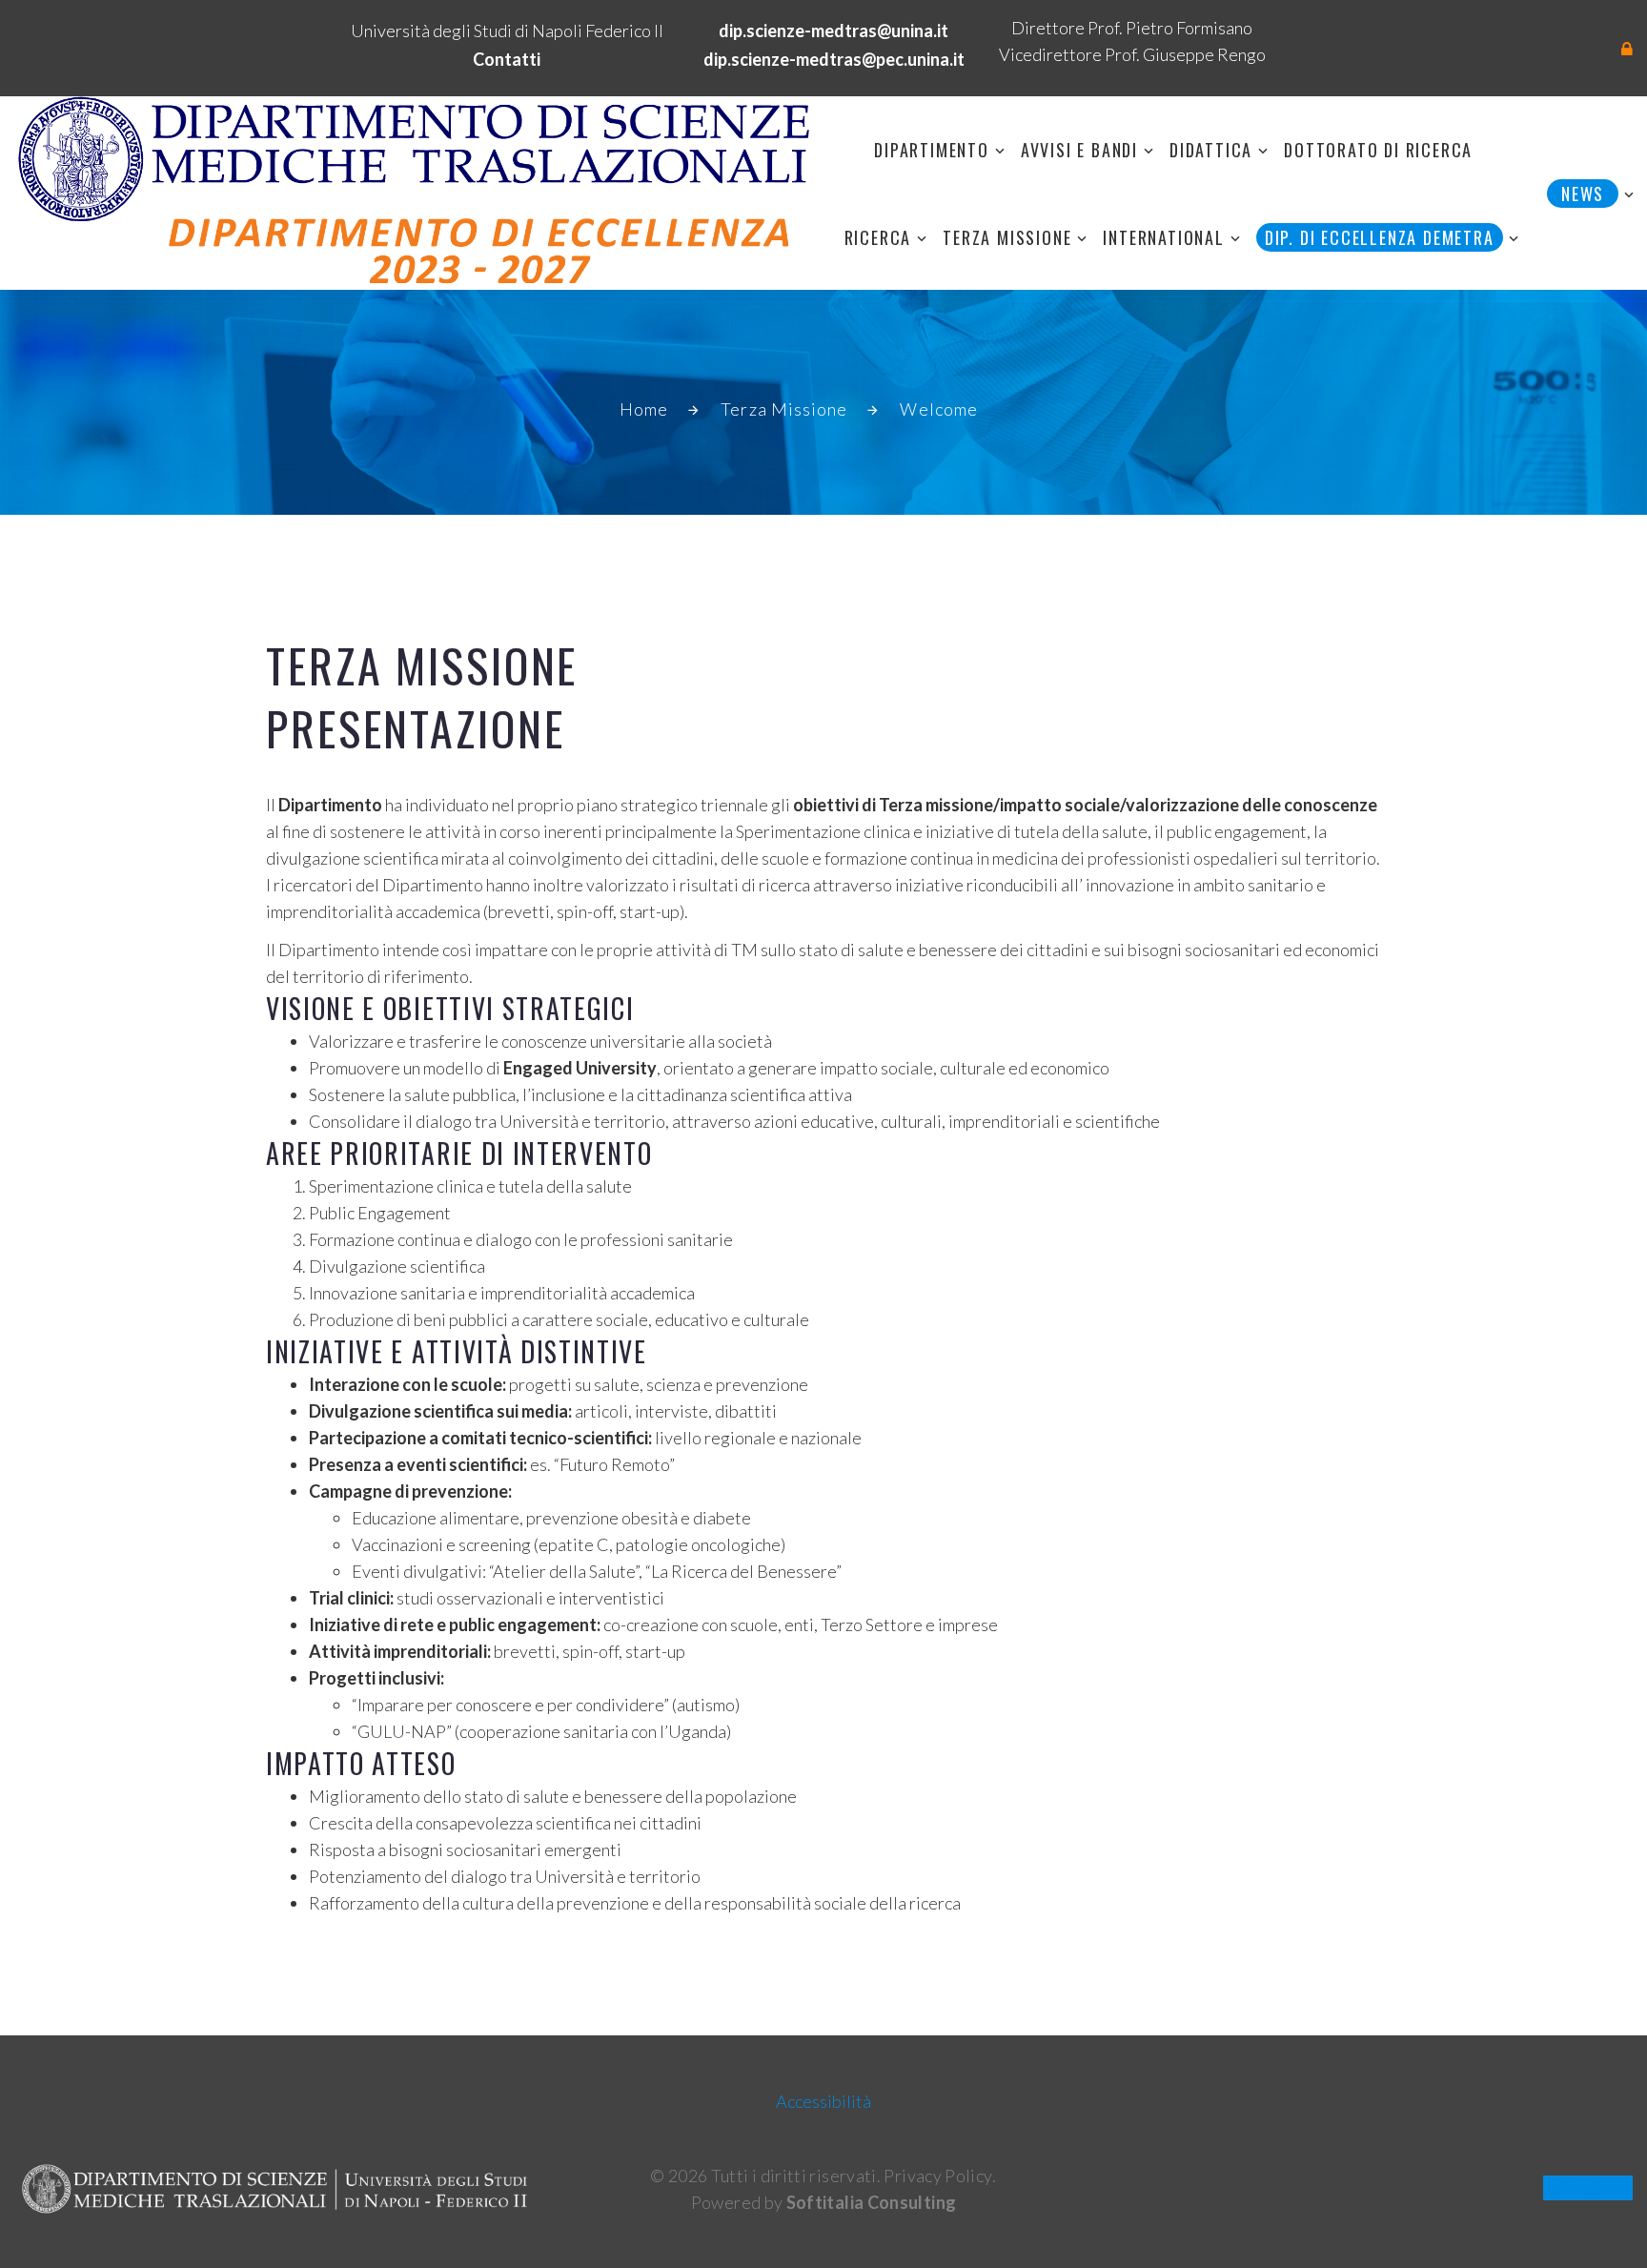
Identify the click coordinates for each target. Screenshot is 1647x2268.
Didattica (1211, 150)
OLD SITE (1588, 2188)
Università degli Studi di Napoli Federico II (507, 31)
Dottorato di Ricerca (1378, 150)
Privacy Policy (938, 2176)
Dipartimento (932, 150)
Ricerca (878, 237)
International (1163, 237)
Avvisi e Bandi (1079, 150)
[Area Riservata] (1627, 49)
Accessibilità (823, 2101)
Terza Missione (1007, 237)
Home (644, 409)
